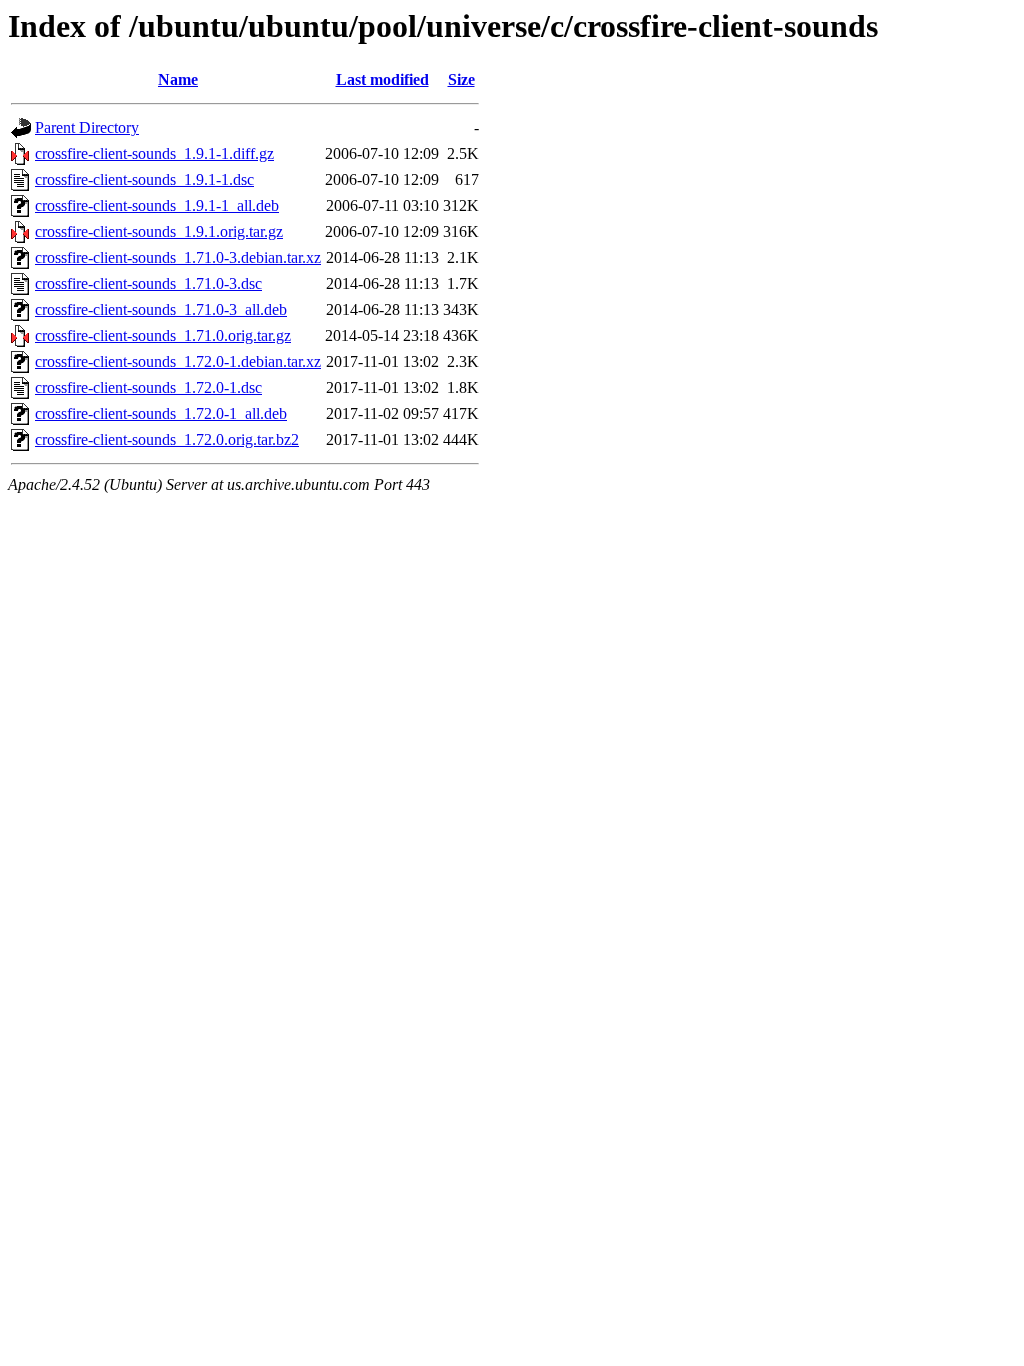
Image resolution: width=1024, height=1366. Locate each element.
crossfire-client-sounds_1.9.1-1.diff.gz (154, 153)
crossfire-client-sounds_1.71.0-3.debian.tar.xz (178, 257)
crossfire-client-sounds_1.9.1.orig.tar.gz (159, 231)
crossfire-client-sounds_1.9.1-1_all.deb (157, 205)
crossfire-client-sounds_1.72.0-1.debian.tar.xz (178, 361)
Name (178, 79)
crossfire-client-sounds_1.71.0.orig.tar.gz (163, 335)
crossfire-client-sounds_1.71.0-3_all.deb (161, 309)
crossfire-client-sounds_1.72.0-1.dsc (148, 387)
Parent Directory (87, 127)
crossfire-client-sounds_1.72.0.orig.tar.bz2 (167, 439)
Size (461, 79)
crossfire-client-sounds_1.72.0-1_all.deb (161, 413)
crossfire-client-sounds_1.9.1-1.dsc (144, 179)
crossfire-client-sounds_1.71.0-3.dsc (148, 283)
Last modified (382, 79)
